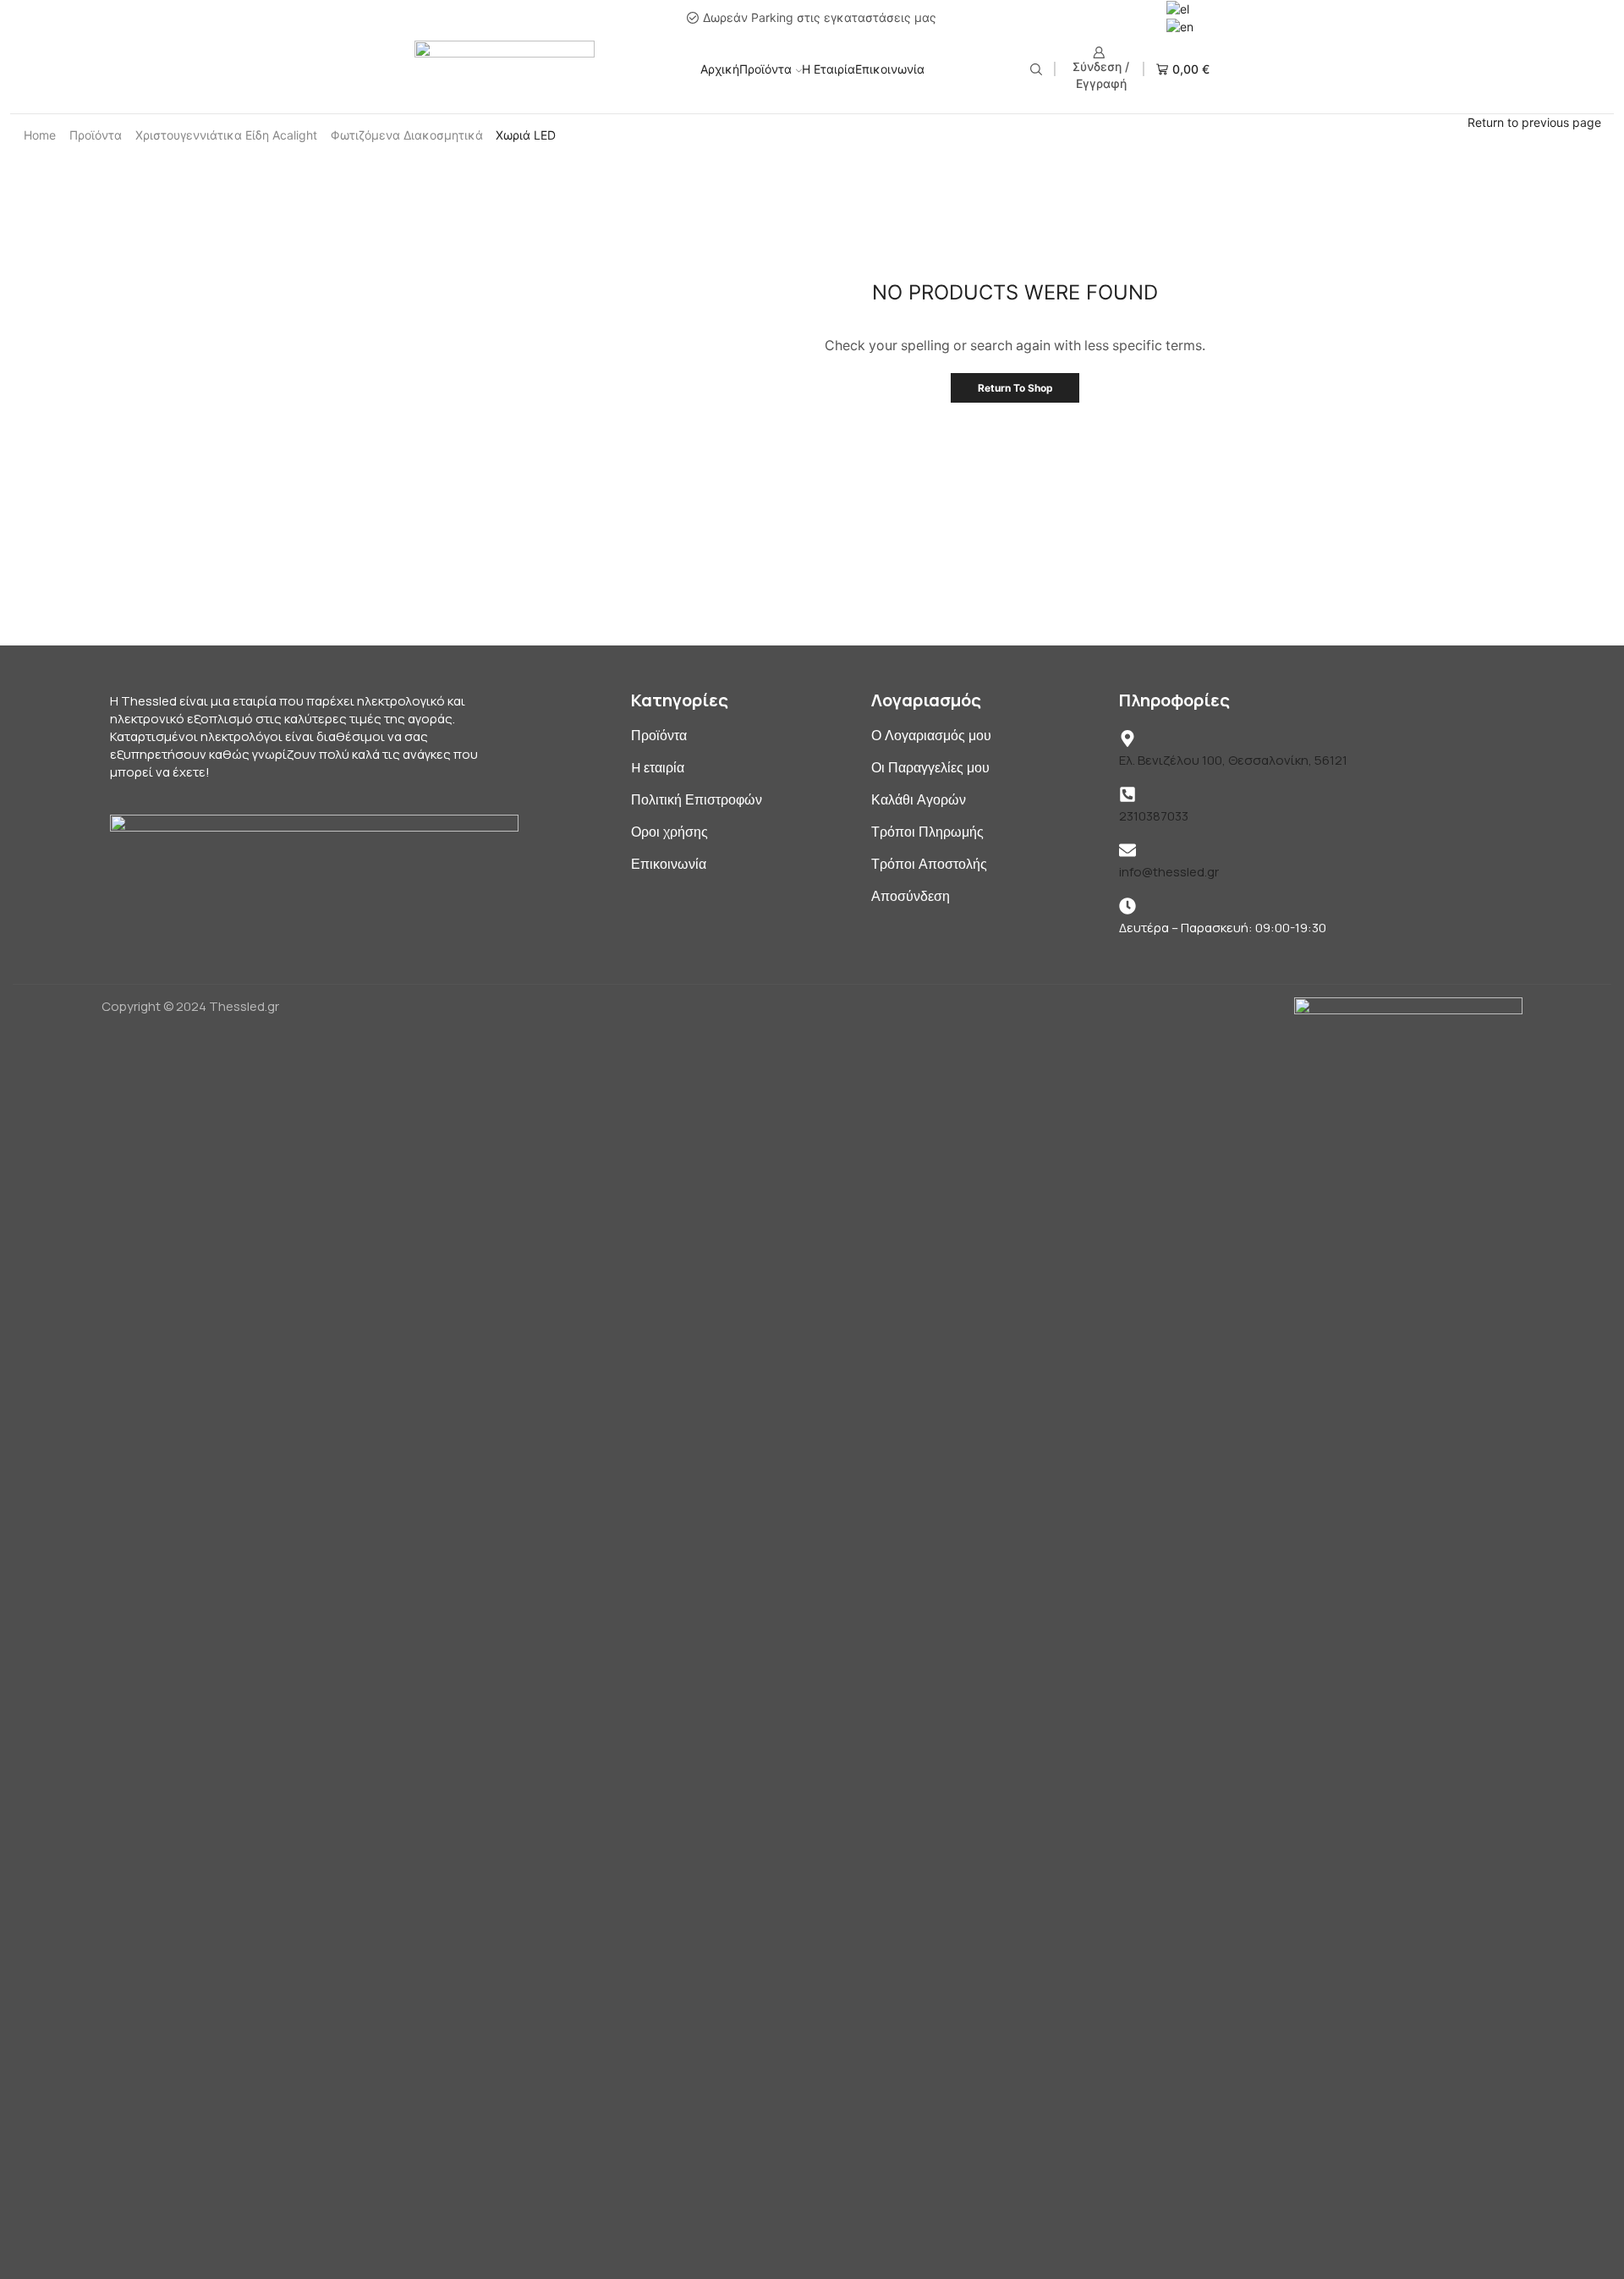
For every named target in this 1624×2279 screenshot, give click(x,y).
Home (40, 135)
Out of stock (1296, 582)
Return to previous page (1534, 122)
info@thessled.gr (1169, 872)
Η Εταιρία (828, 69)
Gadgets (1263, 273)
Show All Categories (1303, 244)
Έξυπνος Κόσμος (1287, 404)
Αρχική (720, 69)
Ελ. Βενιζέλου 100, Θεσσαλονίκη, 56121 (1233, 760)
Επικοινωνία (890, 69)
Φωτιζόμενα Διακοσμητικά (407, 135)
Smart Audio (1273, 378)
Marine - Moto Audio (1295, 351)
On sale (1278, 613)
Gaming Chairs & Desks (1303, 299)
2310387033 (1154, 816)
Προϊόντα (765, 69)
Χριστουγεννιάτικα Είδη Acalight (226, 135)
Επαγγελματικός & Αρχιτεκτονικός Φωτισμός (1367, 430)
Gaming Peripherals (1293, 325)
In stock (1280, 551)
